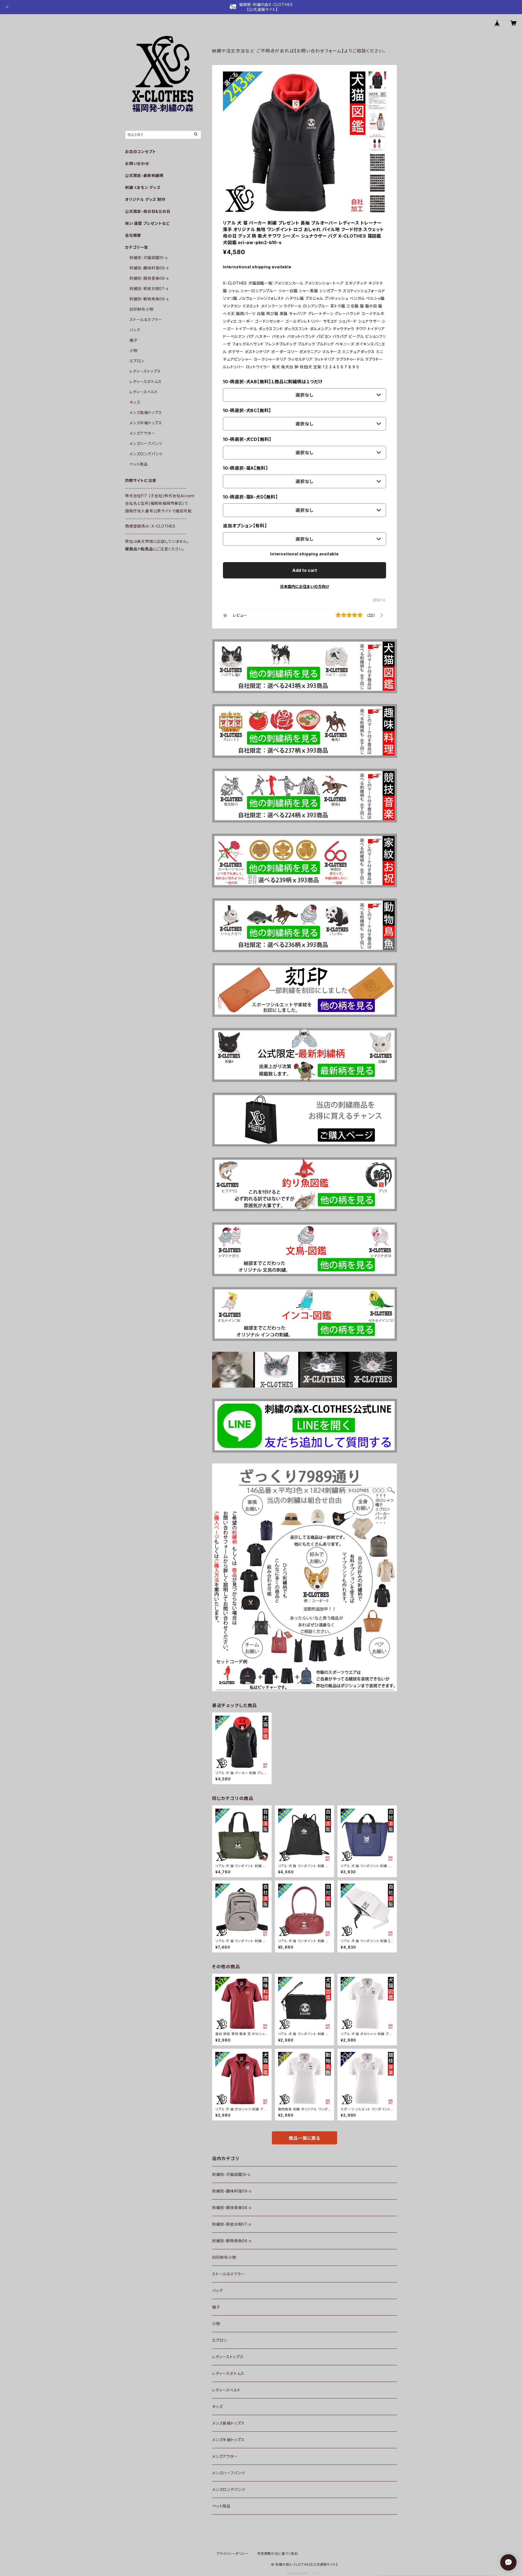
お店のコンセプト (140, 152)
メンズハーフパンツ (229, 2473)
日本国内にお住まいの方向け (304, 586)
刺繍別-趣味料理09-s (232, 2191)
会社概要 (133, 235)
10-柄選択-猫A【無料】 (245, 468)
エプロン (220, 2340)
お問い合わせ (137, 163)
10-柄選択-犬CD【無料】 (247, 439)
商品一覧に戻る (304, 2138)
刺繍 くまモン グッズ (143, 187)
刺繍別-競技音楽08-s (232, 2208)
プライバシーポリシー (232, 2554)
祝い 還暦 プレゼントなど (147, 223)
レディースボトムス (228, 2373)
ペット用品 (221, 2506)
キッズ (217, 2407)
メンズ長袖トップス (228, 2423)
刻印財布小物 (224, 2257)
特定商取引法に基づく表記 (278, 2554)
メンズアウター (225, 2456)
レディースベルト (226, 2390)
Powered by (299, 2573)
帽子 (216, 2307)
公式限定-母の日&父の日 (148, 211)
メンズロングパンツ (229, 2489)
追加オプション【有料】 (245, 526)
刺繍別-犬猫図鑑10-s (231, 2174)
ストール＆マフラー (228, 2274)
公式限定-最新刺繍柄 (144, 175)
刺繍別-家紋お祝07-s (232, 2224)
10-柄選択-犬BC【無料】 (247, 410)
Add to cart (305, 570)
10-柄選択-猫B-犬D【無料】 (250, 497)
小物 (216, 2324)
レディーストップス (228, 2357)
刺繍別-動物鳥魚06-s (232, 2241)
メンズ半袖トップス (228, 2440)
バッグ (217, 2290)
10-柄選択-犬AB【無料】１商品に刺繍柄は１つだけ (273, 382)
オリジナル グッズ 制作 (145, 199)
